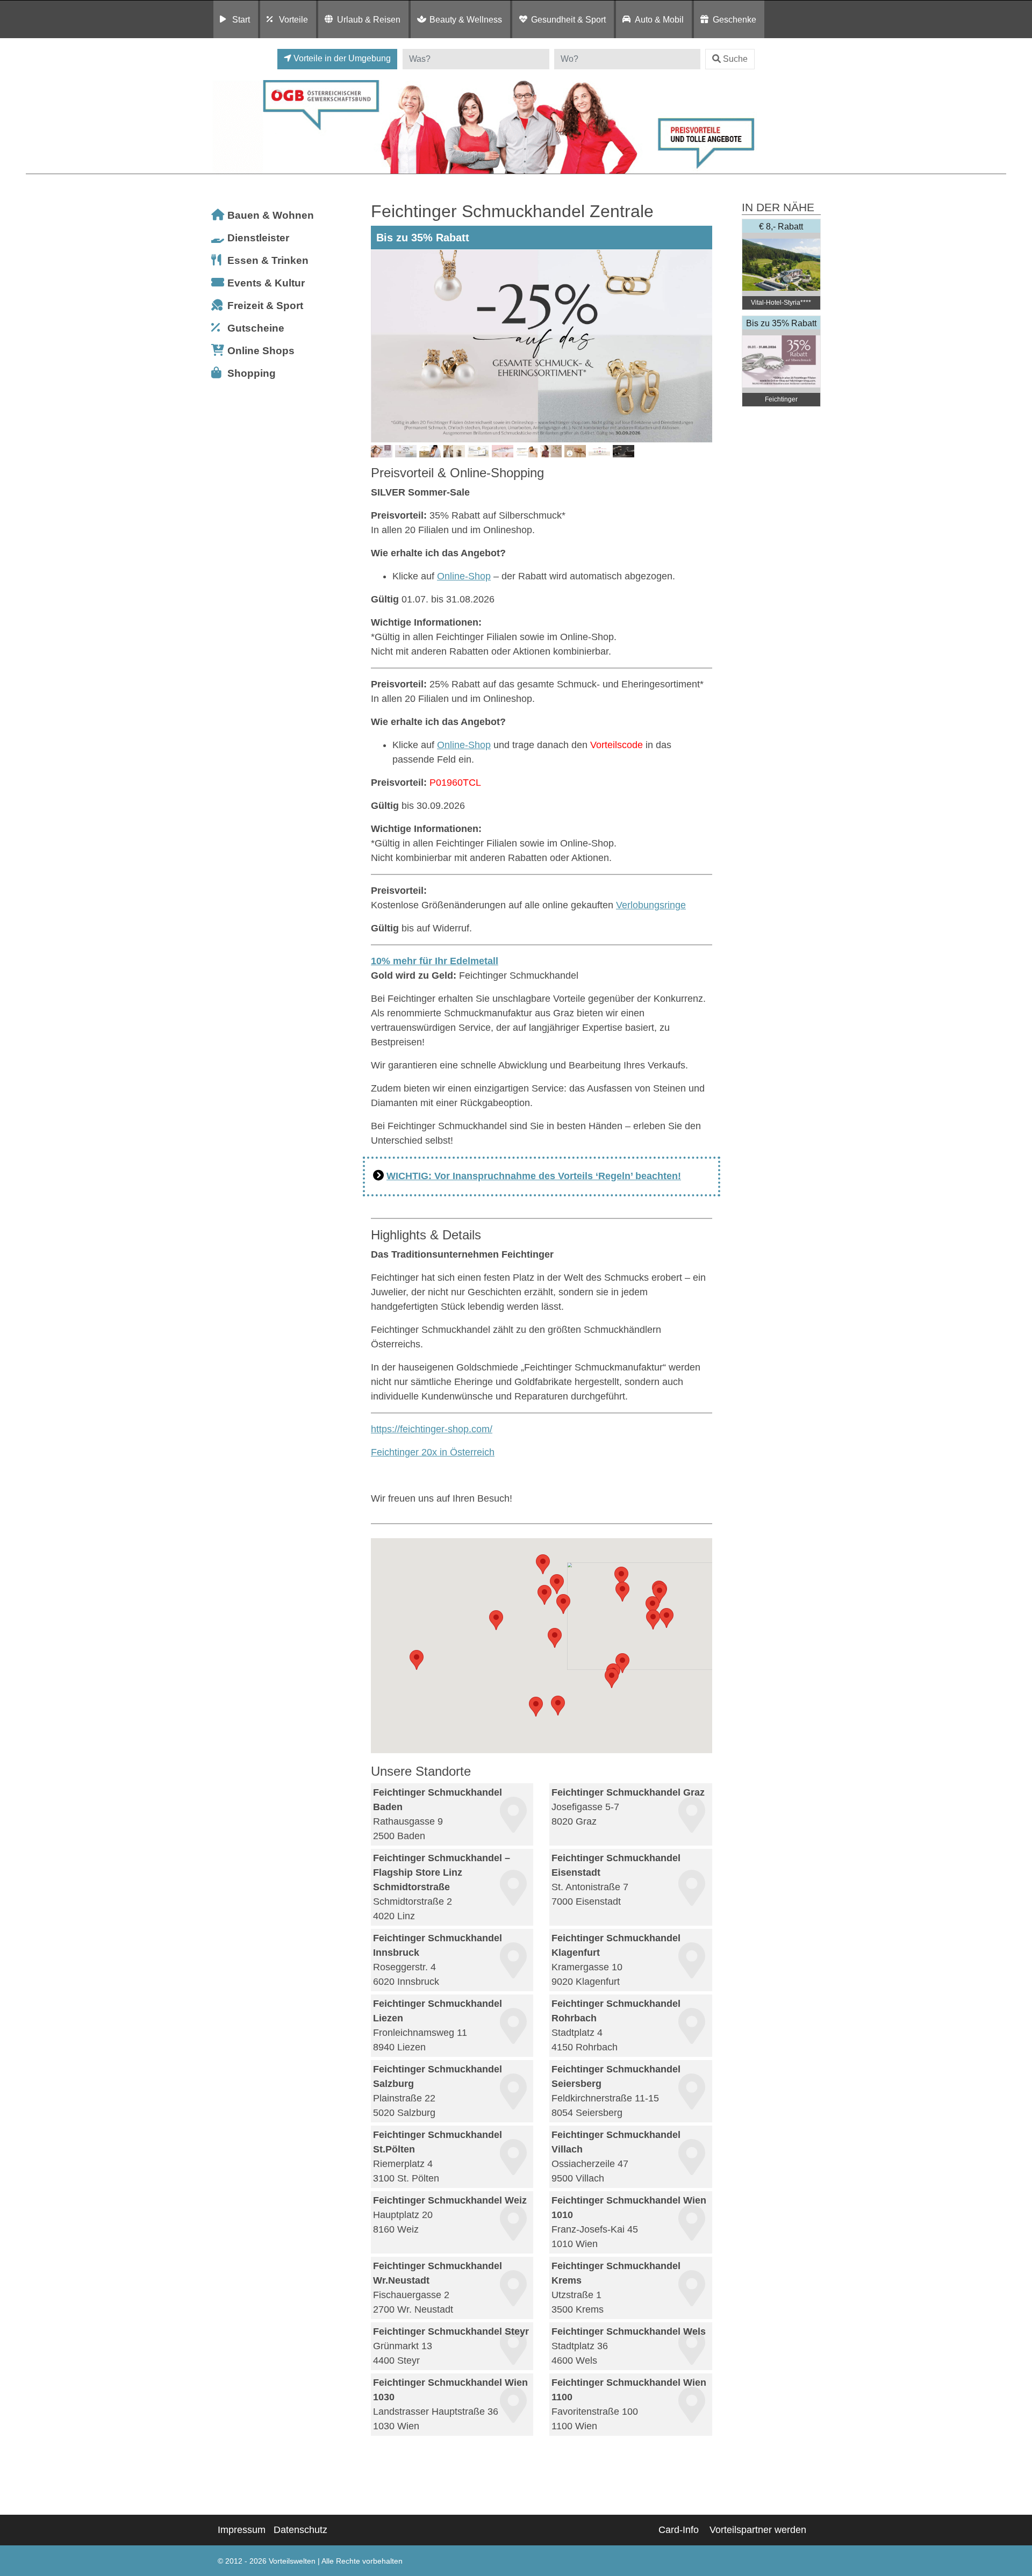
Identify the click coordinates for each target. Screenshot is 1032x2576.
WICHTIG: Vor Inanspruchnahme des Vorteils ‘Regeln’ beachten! (534, 1176)
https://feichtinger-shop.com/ (432, 1429)
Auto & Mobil (659, 19)
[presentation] (381, 346)
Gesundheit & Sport (568, 19)
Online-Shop (464, 576)
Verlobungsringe (651, 905)
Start (241, 19)
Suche (735, 59)
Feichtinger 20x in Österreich (433, 1452)
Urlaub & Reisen (369, 19)
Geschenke (734, 19)
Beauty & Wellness (466, 19)
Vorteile (293, 19)
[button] (653, 1606)
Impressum (242, 2530)
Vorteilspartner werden (758, 2530)
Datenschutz (300, 2530)
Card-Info (679, 2530)
